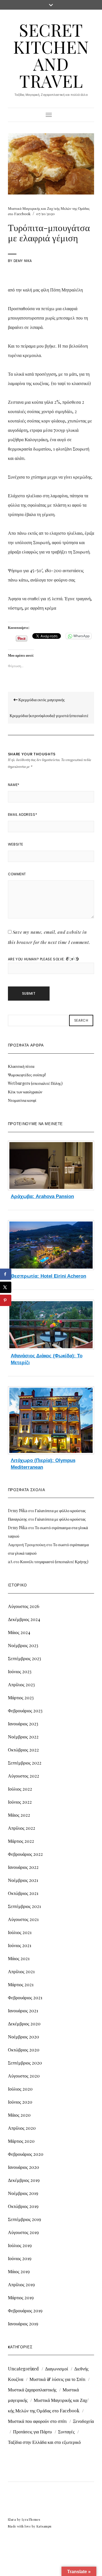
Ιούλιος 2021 (20, 1932)
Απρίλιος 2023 (21, 1684)
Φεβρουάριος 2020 (26, 2154)
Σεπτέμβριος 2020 (25, 2063)
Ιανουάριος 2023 (23, 1724)
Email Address (23, 814)
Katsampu (44, 2526)
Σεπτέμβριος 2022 (25, 1763)
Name (14, 785)
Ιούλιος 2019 (20, 2245)
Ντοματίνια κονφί (22, 1100)
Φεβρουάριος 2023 (25, 1710)
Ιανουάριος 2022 (23, 1867)
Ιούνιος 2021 (20, 1945)
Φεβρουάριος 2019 (25, 2310)
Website (16, 844)
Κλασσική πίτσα (21, 1066)
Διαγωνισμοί (57, 2369)
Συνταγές (66, 2432)
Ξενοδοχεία (83, 2421)
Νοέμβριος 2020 (24, 2037)
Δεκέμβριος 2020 (24, 2024)
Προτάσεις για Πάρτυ (32, 2432)
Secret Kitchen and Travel (51, 55)
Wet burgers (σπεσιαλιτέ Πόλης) (35, 1083)
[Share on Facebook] (6, 1274)
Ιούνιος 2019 (20, 2258)
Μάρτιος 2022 (21, 1841)
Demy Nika (23, 261)
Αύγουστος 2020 (24, 2076)
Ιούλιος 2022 (20, 1789)
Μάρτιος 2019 (21, 2297)
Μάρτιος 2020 (21, 2141)
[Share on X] (6, 1287)
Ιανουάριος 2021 (23, 2010)
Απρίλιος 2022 (22, 1828)
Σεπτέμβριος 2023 (25, 1658)
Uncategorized (23, 2369)
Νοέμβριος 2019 (23, 2193)
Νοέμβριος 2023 (23, 1645)
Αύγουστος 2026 (24, 1606)
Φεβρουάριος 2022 (25, 1854)
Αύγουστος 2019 (23, 2232)
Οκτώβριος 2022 (23, 1750)
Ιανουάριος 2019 (23, 2324)
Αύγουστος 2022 (24, 1776)
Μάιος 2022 (19, 1815)
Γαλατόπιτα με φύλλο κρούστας (60, 1511)
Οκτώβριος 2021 (23, 1893)
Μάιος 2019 (19, 2271)
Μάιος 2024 (19, 1632)
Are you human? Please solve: (37, 959)
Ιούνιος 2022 (20, 1802)
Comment (17, 874)
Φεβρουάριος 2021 (25, 1997)
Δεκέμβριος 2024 (24, 1619)
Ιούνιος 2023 (20, 1671)
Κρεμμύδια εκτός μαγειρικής (41, 700)
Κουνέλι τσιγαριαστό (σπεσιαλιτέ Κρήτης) (54, 1562)
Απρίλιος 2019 (21, 2284)
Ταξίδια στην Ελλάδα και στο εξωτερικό (44, 2442)
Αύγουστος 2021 (23, 1919)
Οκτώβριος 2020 (24, 2050)
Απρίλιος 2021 (21, 1971)
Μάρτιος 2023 (21, 1697)
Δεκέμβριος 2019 (24, 2180)
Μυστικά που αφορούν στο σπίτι (37, 2421)
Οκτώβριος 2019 (23, 2206)
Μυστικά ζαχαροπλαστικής (32, 2390)
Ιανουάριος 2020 (24, 2167)
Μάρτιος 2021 (21, 1984)
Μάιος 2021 (19, 1958)
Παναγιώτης (18, 1519)
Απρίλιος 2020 (22, 2128)
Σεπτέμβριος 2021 (24, 1906)
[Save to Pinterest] (6, 1300)
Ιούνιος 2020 (20, 2102)
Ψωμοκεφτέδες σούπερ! (27, 1075)
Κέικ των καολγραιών (25, 1092)
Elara (12, 2519)
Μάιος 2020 (19, 2115)
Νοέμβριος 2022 (23, 1737)
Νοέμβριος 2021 (23, 1880)
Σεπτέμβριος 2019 (25, 2219)
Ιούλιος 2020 (20, 2089)
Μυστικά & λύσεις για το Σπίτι (57, 2379)
